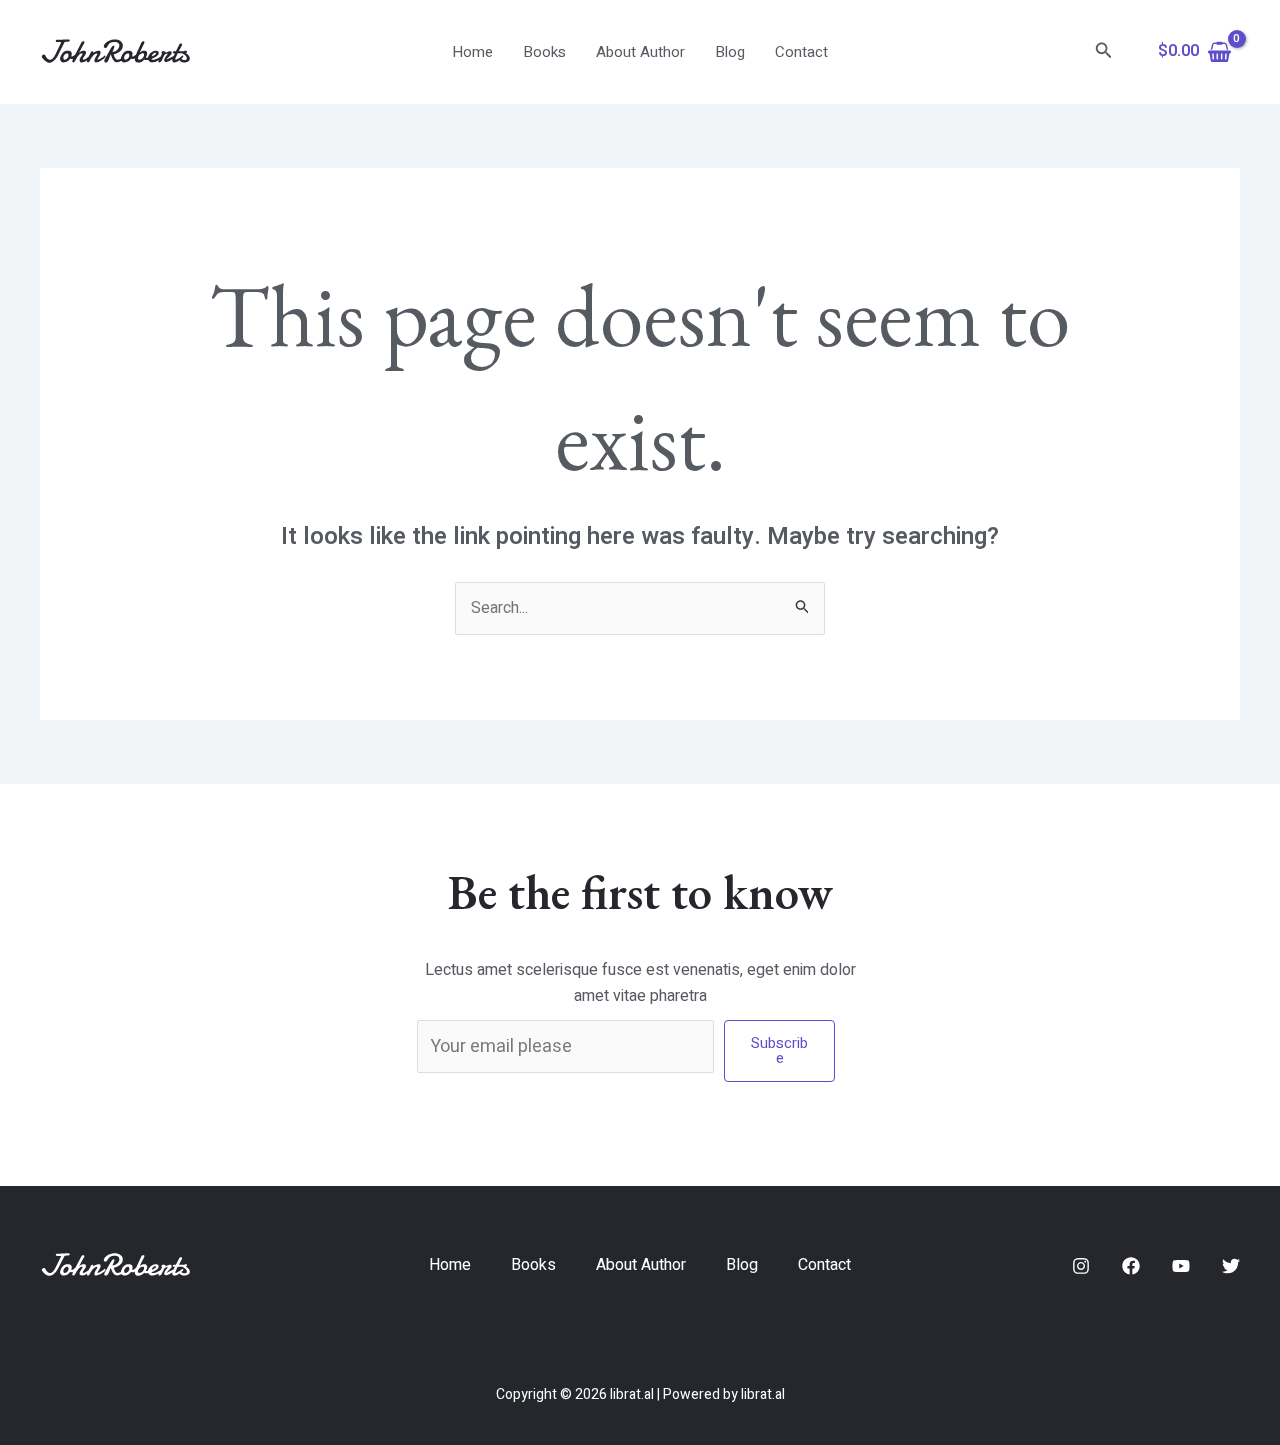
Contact (801, 52)
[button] (1104, 52)
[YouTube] (1181, 1266)
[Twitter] (1231, 1266)
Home (472, 52)
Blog (730, 52)
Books (544, 52)
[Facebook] (1131, 1266)
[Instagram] (1081, 1266)
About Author (640, 52)
